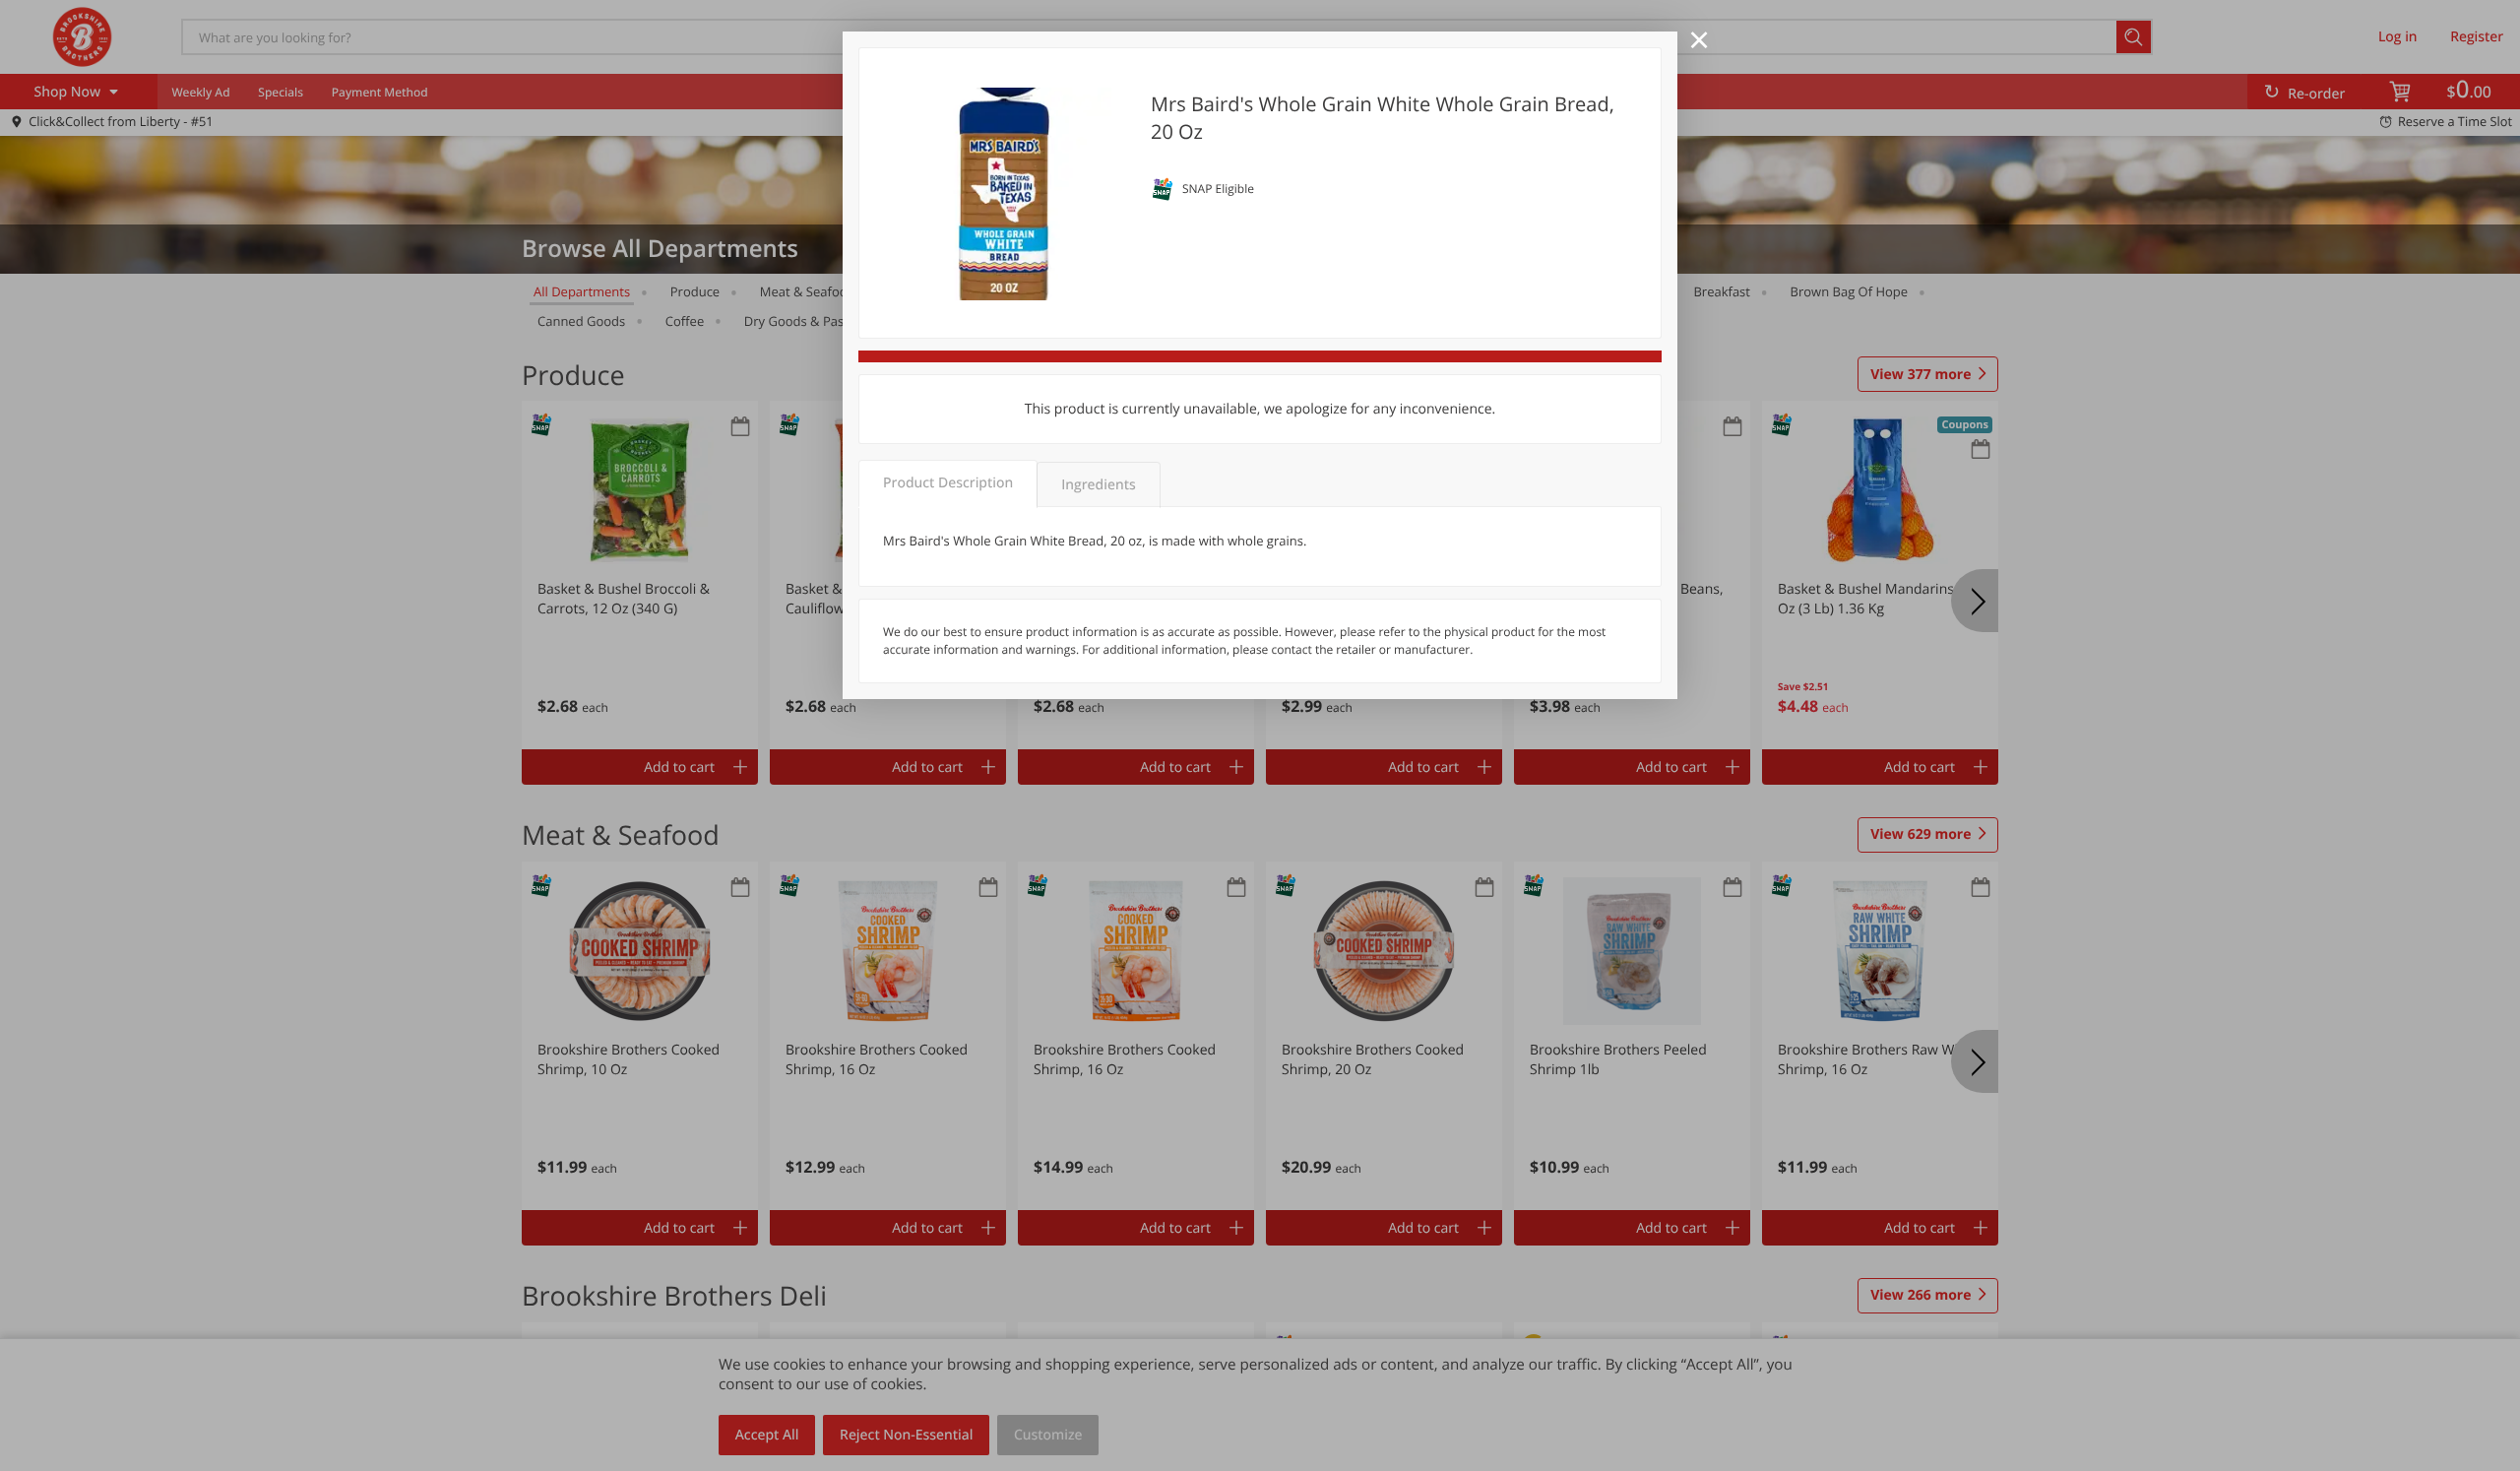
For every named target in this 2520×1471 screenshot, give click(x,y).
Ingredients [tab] (1098, 485)
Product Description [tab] (948, 483)
